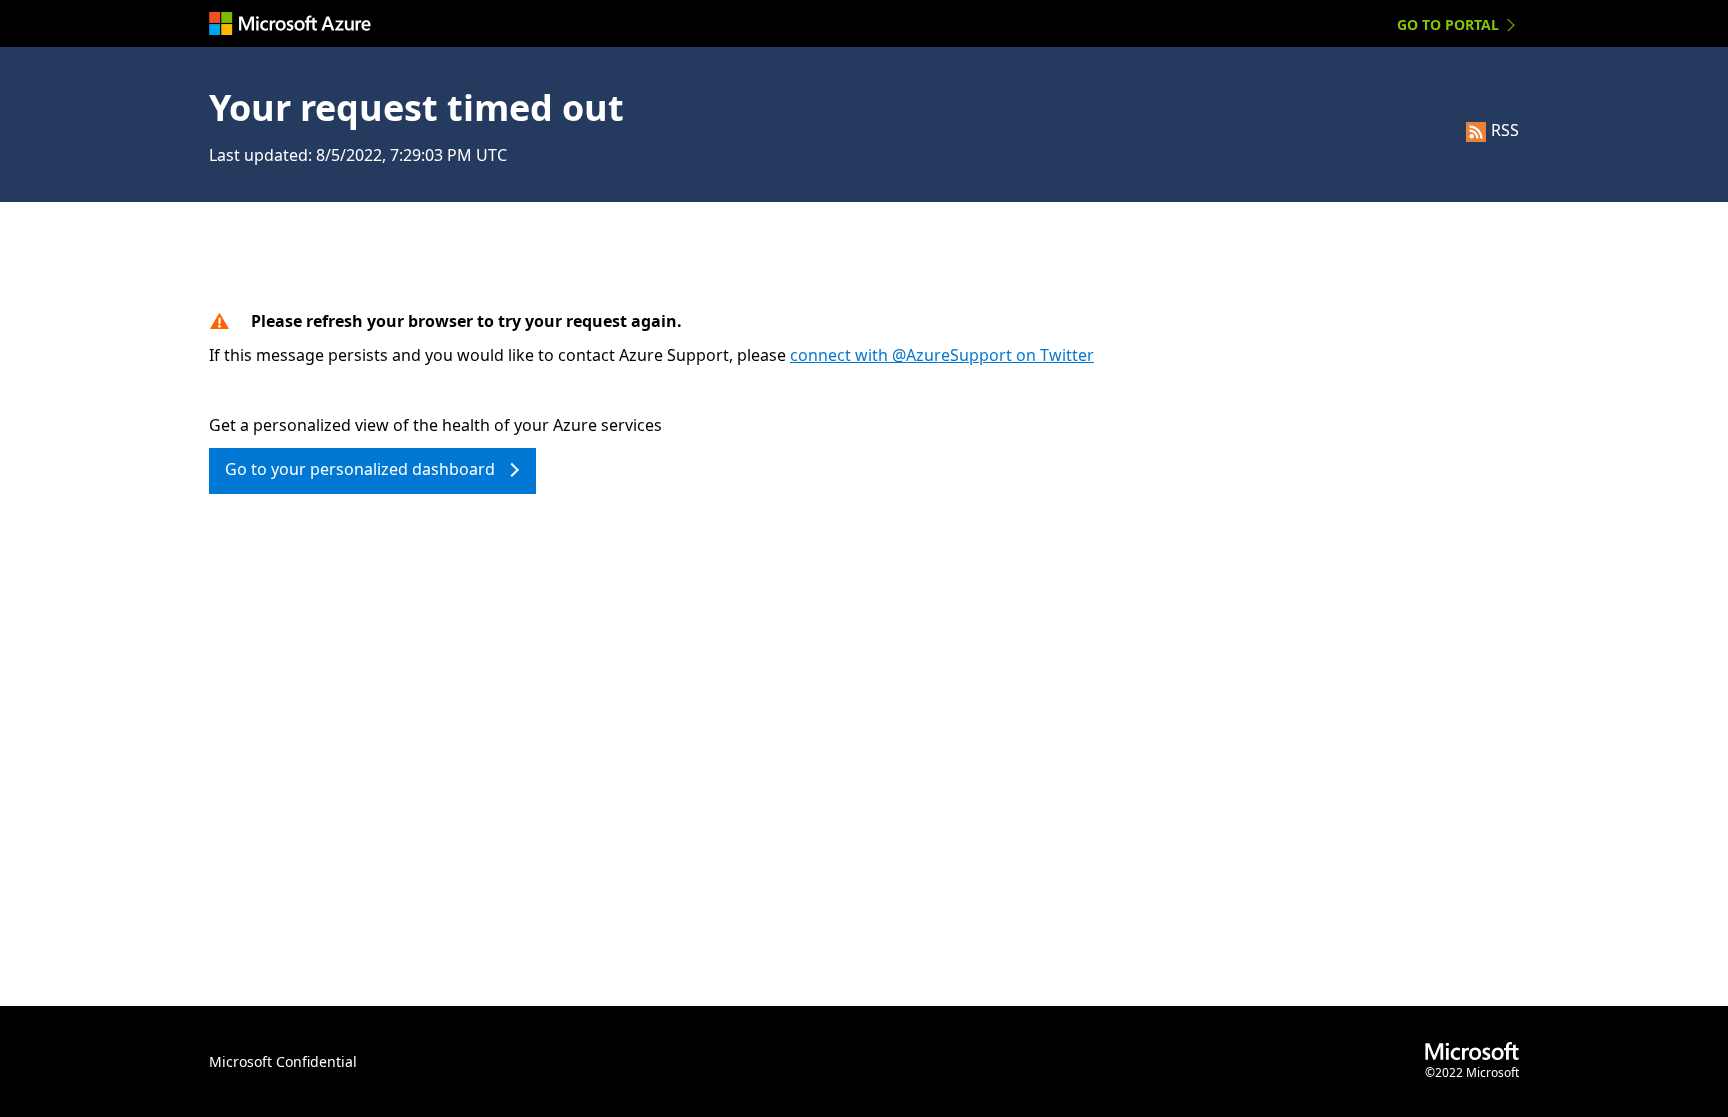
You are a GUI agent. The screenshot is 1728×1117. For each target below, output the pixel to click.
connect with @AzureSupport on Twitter (942, 355)
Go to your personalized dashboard (360, 469)
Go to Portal (1448, 24)
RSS (1505, 130)
